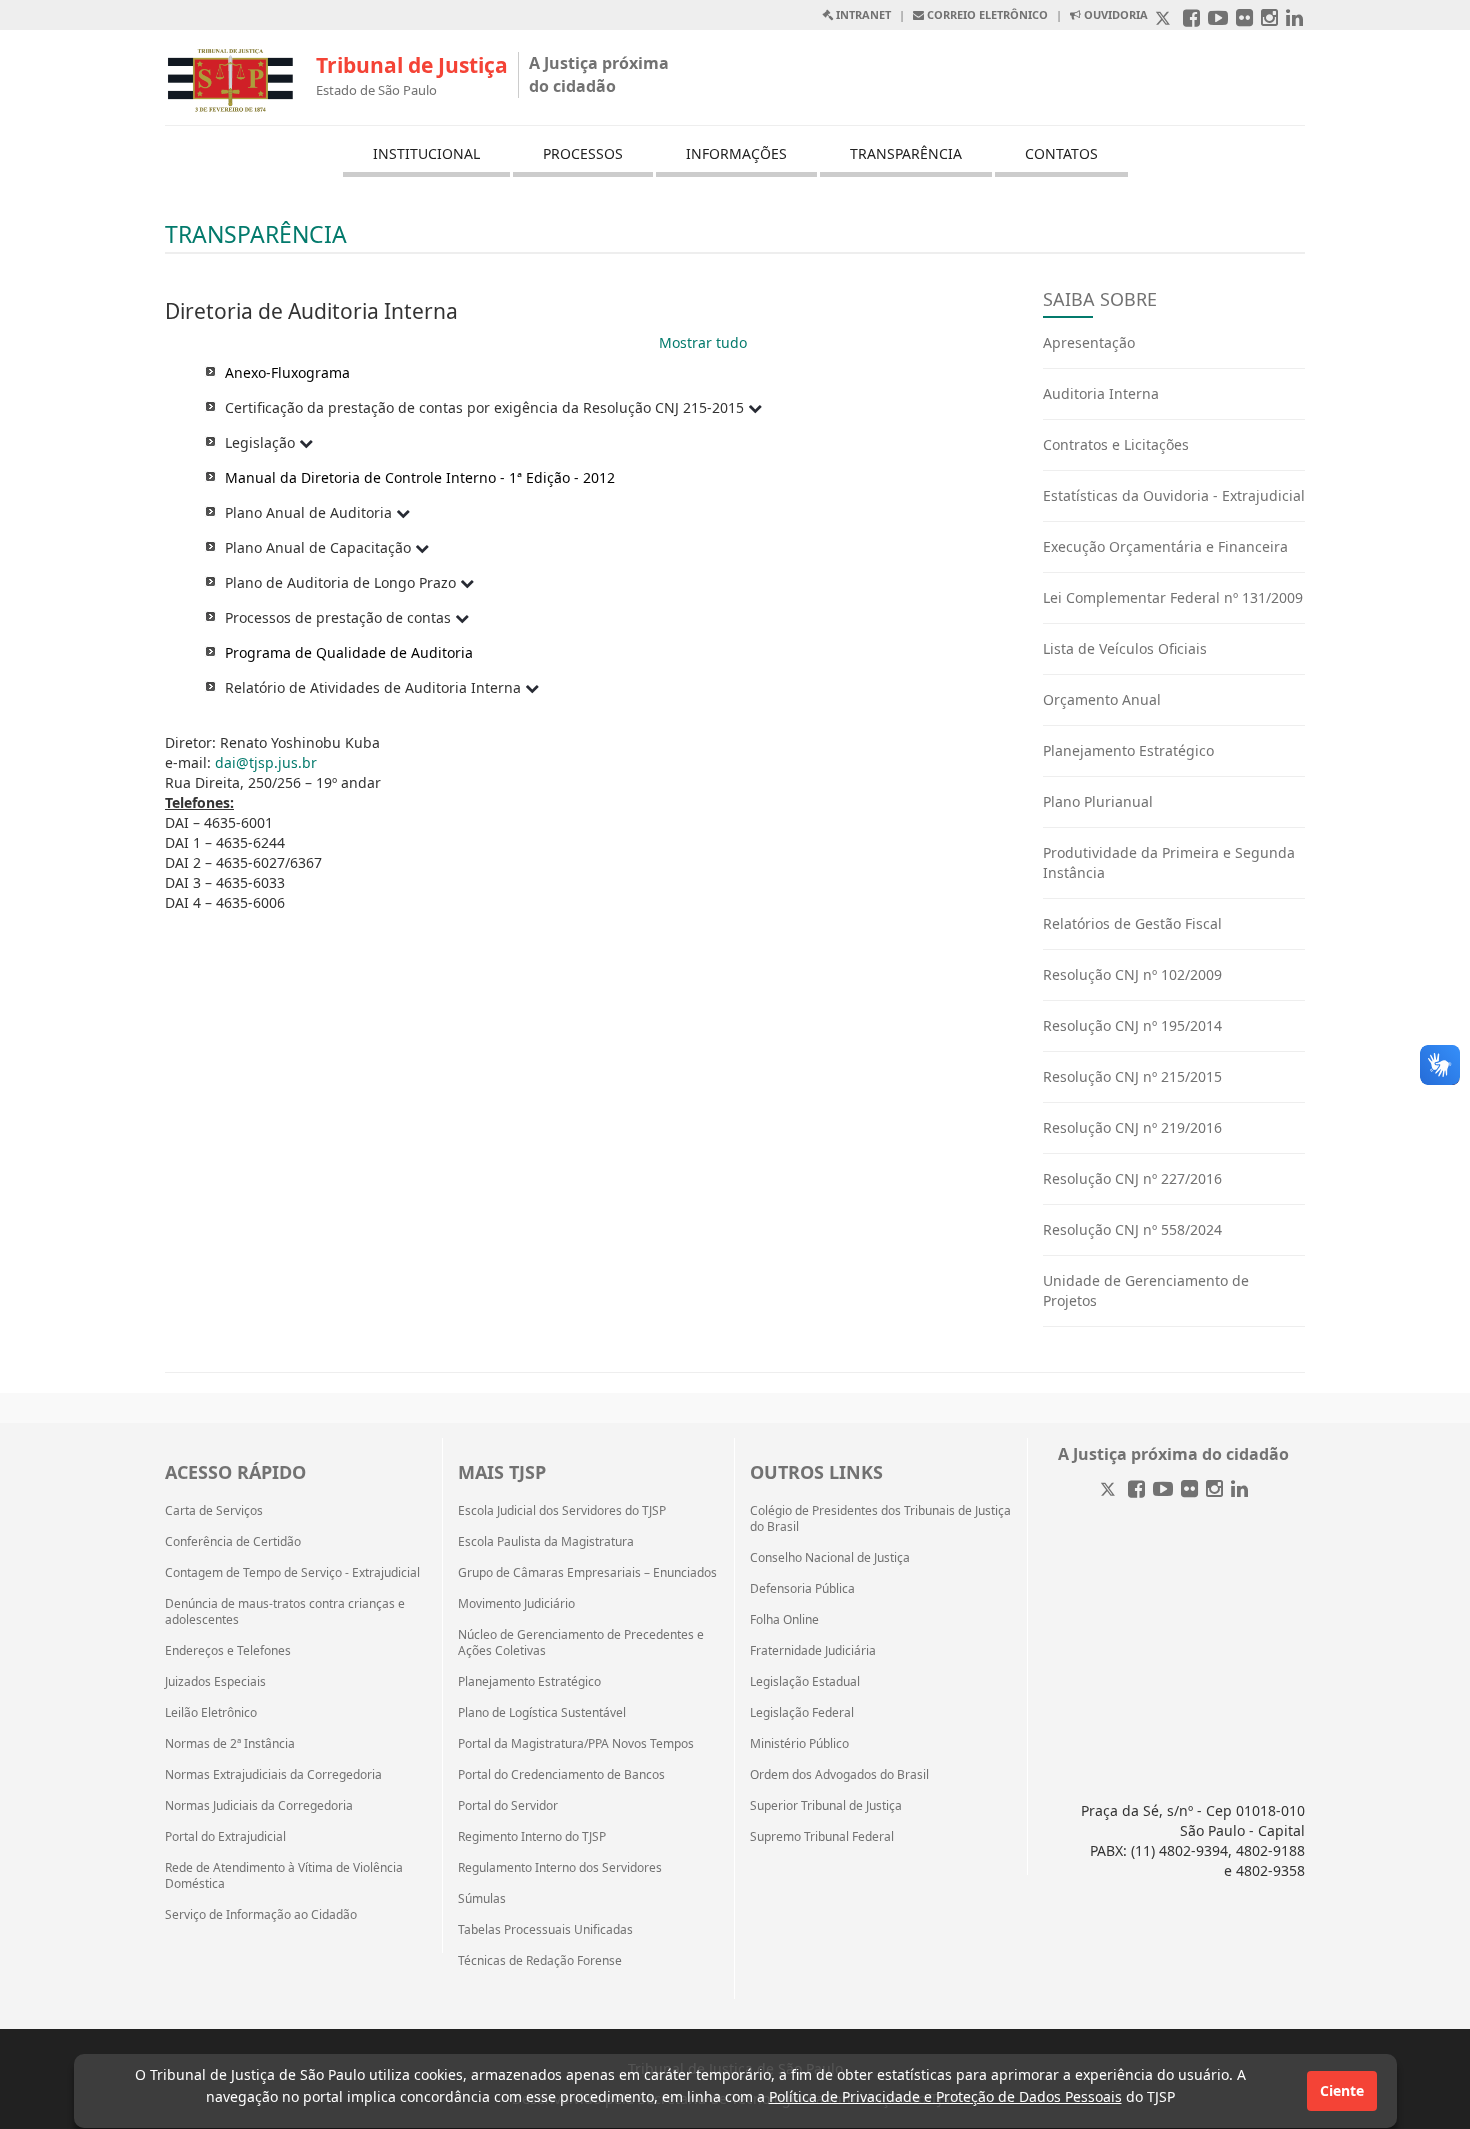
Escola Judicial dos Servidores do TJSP (562, 1511)
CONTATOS (1061, 153)
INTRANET (862, 14)
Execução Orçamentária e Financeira (1165, 546)
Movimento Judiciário (516, 1604)
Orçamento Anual (1102, 699)
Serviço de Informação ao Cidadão (261, 1915)
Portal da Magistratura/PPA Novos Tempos (576, 1744)
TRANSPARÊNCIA (906, 153)
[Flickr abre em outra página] (1244, 19)
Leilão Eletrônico (211, 1713)
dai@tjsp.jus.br (266, 762)
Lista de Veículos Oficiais (1125, 648)
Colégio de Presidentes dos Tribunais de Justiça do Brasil (880, 1519)
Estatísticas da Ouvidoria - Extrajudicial (1174, 495)
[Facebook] (1136, 1490)
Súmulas (482, 1899)
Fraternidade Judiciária (813, 1651)
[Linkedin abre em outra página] (1294, 19)
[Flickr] (1189, 1490)
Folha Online (784, 1620)
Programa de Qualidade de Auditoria (349, 652)
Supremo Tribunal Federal (822, 1837)
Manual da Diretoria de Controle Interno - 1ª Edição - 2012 (420, 477)
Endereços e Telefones (228, 1651)
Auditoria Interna (1101, 393)
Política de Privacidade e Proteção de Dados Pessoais (945, 2096)
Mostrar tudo (703, 342)
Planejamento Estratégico (1128, 750)
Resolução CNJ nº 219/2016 (1132, 1127)
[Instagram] (1214, 1490)
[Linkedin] (1239, 1490)
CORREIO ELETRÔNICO (986, 14)
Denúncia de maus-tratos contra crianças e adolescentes (285, 1612)
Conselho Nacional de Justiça (830, 1558)
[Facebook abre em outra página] (1191, 19)
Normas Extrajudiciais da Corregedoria (273, 1775)
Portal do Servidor (508, 1806)
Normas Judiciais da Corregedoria (259, 1806)
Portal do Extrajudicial (225, 1837)
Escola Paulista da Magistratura (546, 1542)
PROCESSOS (583, 153)
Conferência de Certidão (233, 1542)
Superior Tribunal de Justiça (826, 1806)
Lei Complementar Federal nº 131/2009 (1173, 597)
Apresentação (1089, 342)
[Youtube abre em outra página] (1218, 19)
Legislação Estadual (805, 1682)
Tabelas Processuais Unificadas (545, 1930)
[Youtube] (1163, 1490)
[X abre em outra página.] (1165, 19)
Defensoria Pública (802, 1589)
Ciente (1342, 2090)
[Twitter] (1110, 1490)
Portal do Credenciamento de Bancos (561, 1775)
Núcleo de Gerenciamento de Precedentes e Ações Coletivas (581, 1643)
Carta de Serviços (214, 1511)
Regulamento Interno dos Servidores (560, 1868)
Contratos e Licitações (1116, 444)
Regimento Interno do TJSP (532, 1837)
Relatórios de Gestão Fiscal (1132, 923)
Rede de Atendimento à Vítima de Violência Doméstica (284, 1876)
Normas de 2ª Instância (230, 1744)
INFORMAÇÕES (736, 153)
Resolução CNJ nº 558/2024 (1132, 1229)
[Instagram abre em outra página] (1269, 19)
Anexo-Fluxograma (287, 372)
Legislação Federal (802, 1713)
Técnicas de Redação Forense (540, 1961)
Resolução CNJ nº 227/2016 (1132, 1178)
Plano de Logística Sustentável (542, 1713)
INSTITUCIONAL (426, 153)
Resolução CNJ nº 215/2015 (1132, 1076)
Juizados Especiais (215, 1682)
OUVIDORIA (1114, 14)
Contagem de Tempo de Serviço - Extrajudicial (292, 1573)
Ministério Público (799, 1744)
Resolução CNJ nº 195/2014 (1132, 1025)
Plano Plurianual (1098, 801)
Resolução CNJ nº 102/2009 (1132, 974)
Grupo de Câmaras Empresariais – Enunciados (587, 1573)
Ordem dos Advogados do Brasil (839, 1775)
